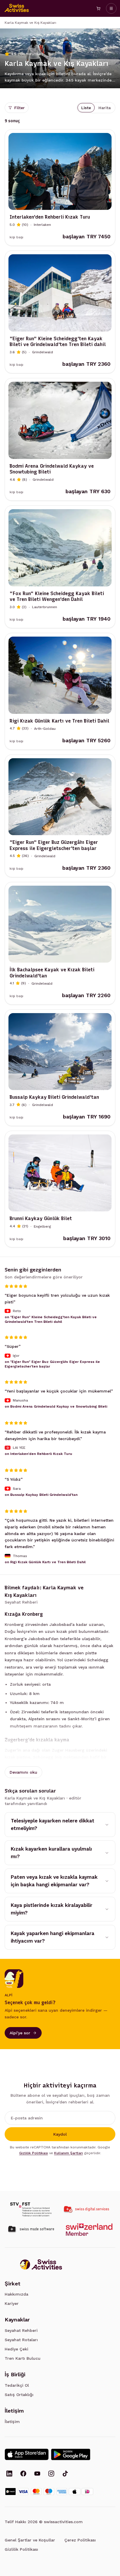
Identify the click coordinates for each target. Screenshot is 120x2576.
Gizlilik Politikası (34, 2153)
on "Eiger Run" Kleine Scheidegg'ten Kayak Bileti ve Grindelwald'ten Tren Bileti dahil (51, 1320)
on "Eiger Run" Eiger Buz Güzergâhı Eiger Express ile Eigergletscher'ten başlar (52, 1364)
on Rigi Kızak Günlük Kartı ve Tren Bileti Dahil (45, 1562)
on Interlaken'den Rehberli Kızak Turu (38, 1454)
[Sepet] (98, 8)
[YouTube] (37, 2474)
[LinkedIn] (9, 2474)
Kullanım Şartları (69, 2153)
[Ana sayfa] (17, 8)
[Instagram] (51, 2474)
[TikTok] (65, 2474)
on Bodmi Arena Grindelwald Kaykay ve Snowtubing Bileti (56, 1406)
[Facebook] (23, 2474)
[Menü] (111, 8)
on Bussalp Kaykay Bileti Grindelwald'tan (41, 1495)
